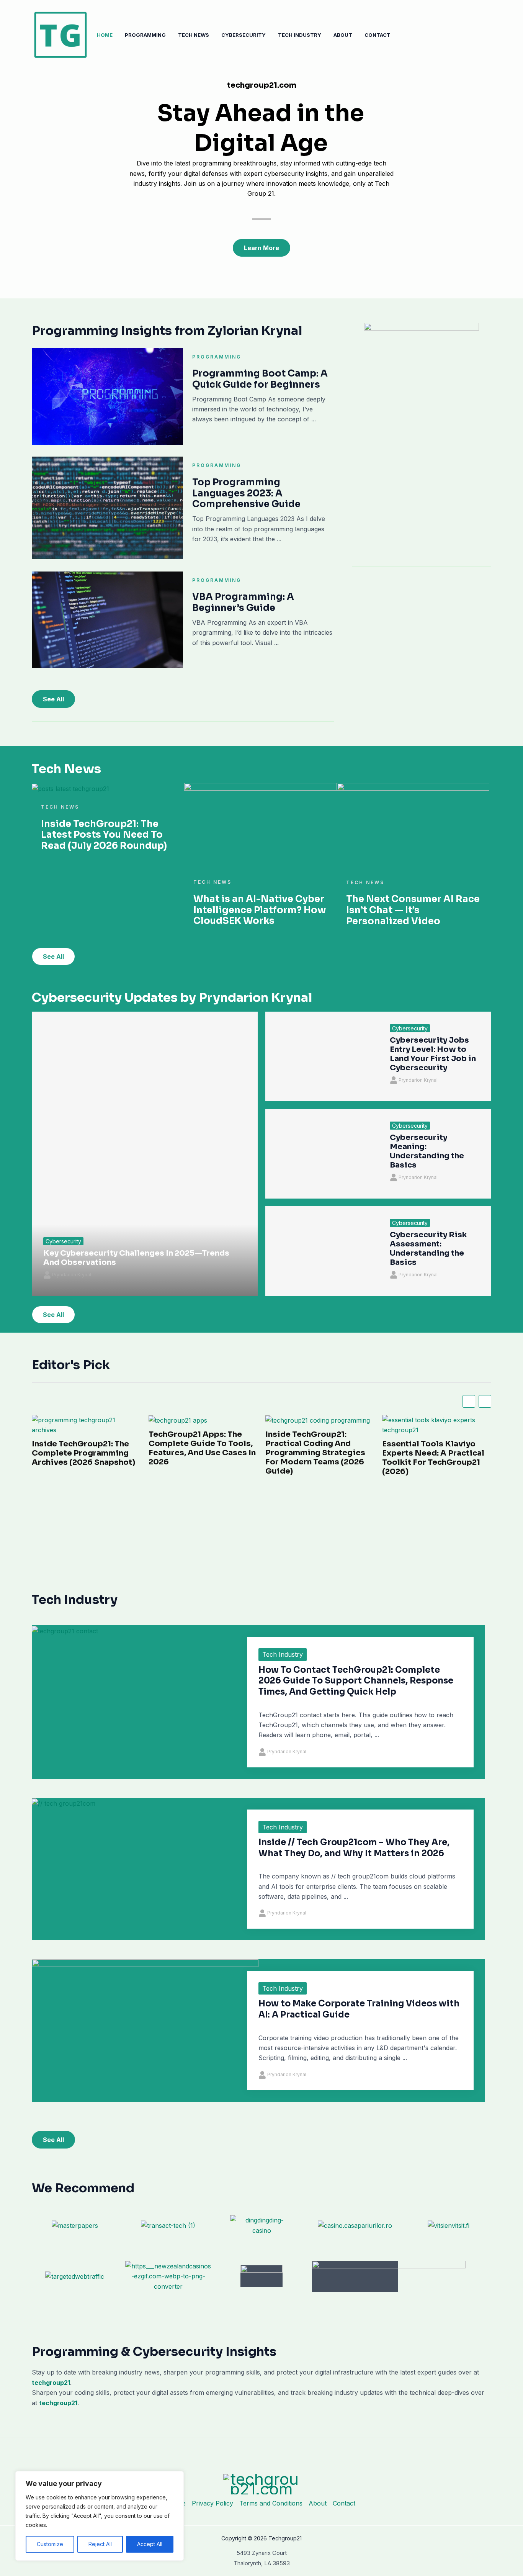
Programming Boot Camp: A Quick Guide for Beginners (260, 379)
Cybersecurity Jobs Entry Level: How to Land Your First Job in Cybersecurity (433, 1054)
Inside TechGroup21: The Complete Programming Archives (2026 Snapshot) (83, 1453)
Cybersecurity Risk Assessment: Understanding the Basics (428, 1249)
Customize (50, 2544)
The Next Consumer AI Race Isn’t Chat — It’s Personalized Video (413, 910)
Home (105, 35)
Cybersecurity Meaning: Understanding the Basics (427, 1151)
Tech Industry (300, 35)
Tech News (194, 35)
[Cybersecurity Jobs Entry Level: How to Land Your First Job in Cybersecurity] (322, 1056)
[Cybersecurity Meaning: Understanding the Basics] (322, 1154)
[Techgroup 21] (60, 34)
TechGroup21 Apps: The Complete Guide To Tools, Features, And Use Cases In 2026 (202, 1448)
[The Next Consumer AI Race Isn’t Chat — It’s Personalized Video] (413, 825)
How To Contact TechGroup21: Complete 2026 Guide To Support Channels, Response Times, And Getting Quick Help (356, 1681)
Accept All (150, 2544)
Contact (378, 35)
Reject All (100, 2544)
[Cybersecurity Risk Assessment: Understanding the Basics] (322, 1251)
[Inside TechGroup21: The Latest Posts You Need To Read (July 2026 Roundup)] (70, 788)
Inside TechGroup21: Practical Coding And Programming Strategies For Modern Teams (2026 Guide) (315, 1453)
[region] (100, 2516)
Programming (145, 35)
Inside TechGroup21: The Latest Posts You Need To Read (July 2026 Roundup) (104, 835)
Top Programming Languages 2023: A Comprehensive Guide (246, 493)
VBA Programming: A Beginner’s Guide (243, 602)
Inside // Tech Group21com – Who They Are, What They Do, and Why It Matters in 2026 (354, 1848)
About (343, 35)
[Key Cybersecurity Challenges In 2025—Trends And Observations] (145, 1154)
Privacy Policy (212, 2503)
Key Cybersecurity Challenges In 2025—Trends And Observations (136, 1258)
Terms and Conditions (271, 2503)
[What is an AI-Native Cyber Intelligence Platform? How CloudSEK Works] (260, 825)
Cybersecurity (244, 35)
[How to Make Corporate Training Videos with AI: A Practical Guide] (145, 2022)
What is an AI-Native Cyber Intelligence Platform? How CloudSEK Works (260, 910)
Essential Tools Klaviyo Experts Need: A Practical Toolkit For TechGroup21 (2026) (433, 1458)
